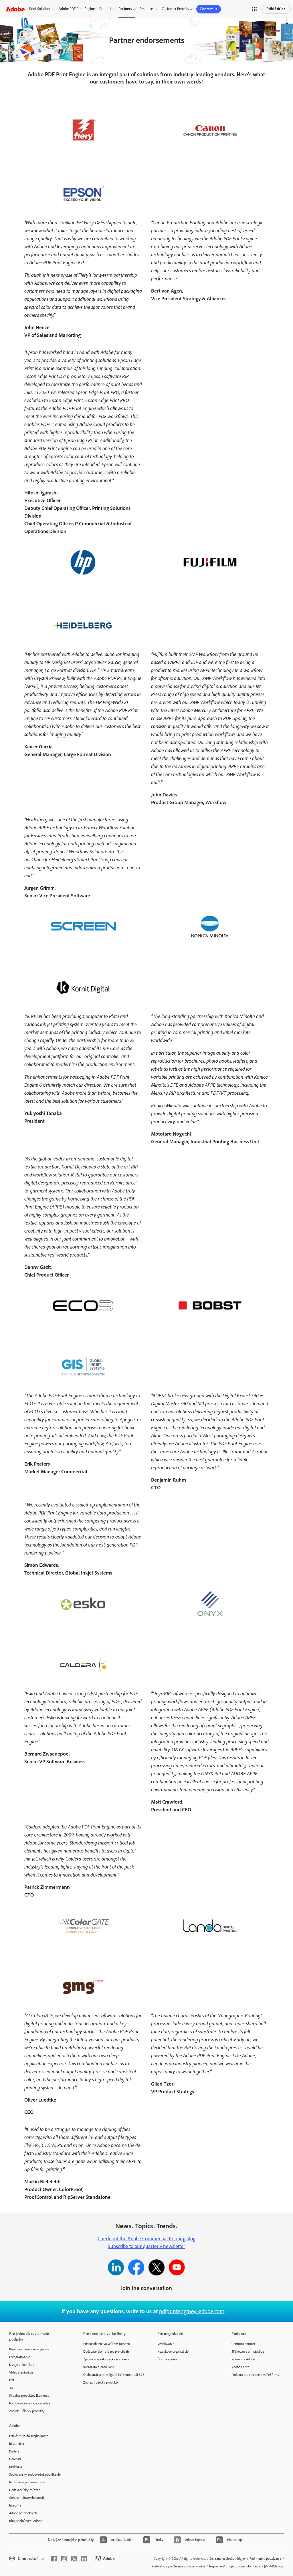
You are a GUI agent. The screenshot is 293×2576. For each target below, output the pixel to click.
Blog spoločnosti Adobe (26, 2521)
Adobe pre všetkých (23, 2513)
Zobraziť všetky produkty (27, 2411)
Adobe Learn (240, 2367)
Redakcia (16, 2467)
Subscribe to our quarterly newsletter (146, 2246)
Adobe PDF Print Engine (77, 9)
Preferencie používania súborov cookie (178, 2566)
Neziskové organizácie (173, 2352)
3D (11, 2388)
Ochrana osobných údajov (228, 2559)
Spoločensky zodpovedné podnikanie (35, 2474)
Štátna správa (167, 2359)
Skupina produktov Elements (29, 2396)
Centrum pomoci (243, 2344)
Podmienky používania (265, 2559)
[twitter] (74, 2559)
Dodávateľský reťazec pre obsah (106, 2352)
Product (105, 9)
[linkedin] (84, 2559)
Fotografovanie (20, 2357)
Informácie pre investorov (27, 2482)
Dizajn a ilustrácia (22, 2365)
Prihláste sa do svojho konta (29, 2436)
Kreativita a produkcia (99, 2367)
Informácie (17, 2444)
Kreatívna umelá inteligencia (29, 2349)
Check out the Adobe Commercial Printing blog (146, 2239)
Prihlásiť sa (276, 9)
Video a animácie (21, 2372)
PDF (12, 2380)
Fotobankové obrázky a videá (30, 2403)
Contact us (209, 9)
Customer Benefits (175, 9)
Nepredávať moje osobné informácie (235, 2566)
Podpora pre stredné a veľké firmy (255, 2375)
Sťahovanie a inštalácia (248, 2352)
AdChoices (277, 2566)
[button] (254, 9)
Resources (147, 9)
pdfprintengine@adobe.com (192, 2311)
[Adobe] (15, 9)
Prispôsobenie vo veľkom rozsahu (107, 2344)
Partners (125, 9)
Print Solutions (40, 9)
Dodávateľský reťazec (25, 2490)
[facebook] (54, 2559)
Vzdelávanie (166, 2344)
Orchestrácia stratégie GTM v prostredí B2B (112, 2375)
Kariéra (14, 2451)
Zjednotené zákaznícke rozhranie (106, 2359)
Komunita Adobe (243, 2359)
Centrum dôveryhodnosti (27, 2498)
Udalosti (15, 2459)
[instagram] (64, 2559)
